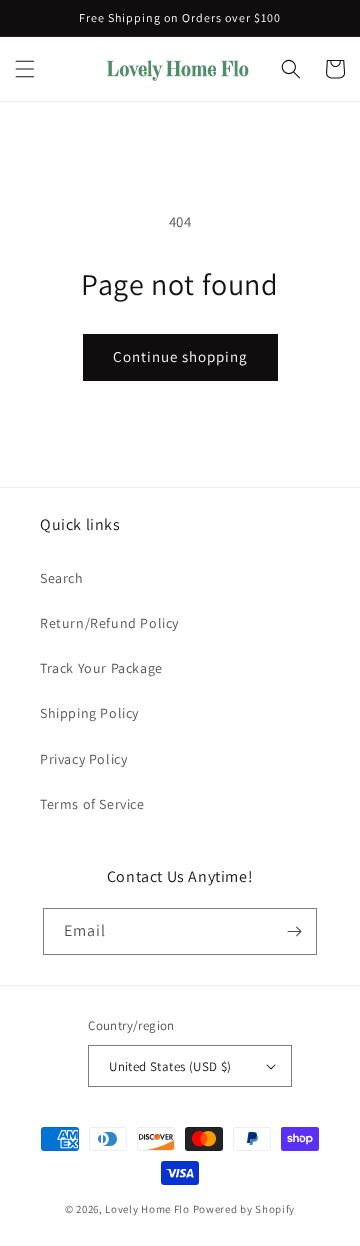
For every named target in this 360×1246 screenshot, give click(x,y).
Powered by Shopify (244, 1209)
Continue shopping (180, 356)
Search (62, 578)
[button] (25, 69)
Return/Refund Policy (109, 623)
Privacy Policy (83, 759)
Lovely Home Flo (147, 1209)
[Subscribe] (294, 931)
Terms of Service (92, 804)
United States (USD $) (170, 1066)
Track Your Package (101, 668)
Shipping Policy (89, 713)
